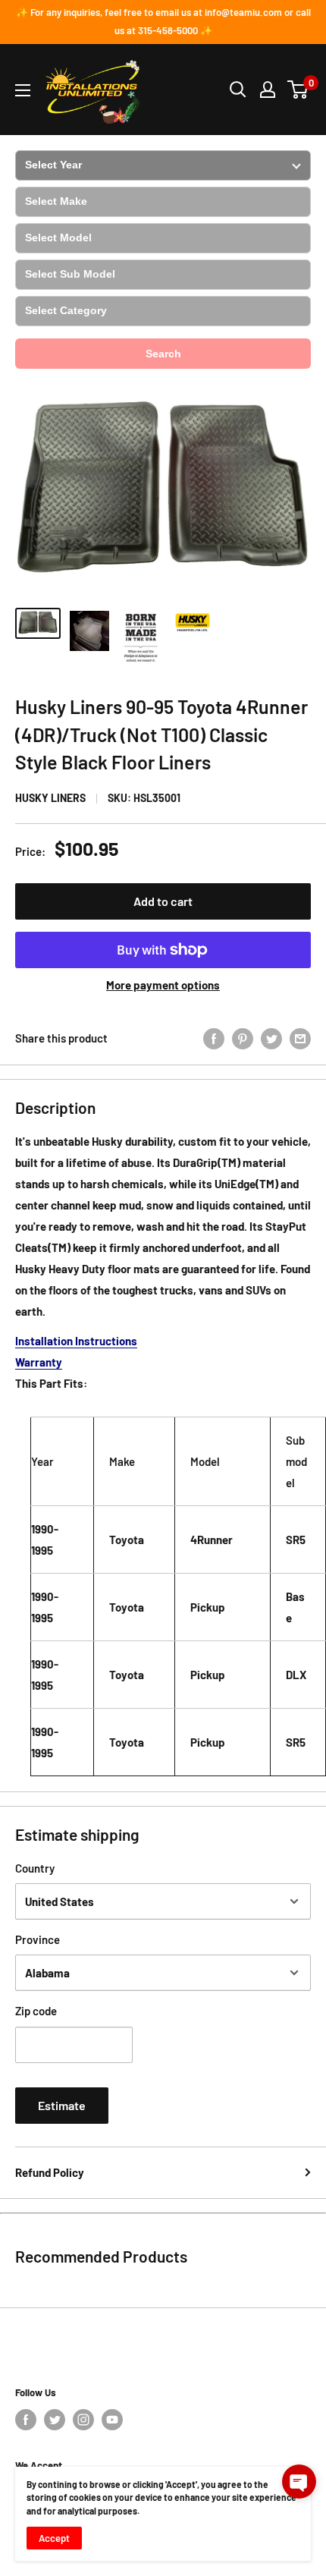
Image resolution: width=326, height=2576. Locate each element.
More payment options (163, 985)
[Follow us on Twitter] (55, 2420)
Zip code (36, 2011)
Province (38, 1939)
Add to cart (163, 901)
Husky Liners (50, 798)
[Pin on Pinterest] (243, 1037)
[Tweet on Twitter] (271, 1037)
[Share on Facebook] (214, 1037)
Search (163, 354)
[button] (299, 2482)
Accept (54, 2538)
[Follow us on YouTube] (112, 2420)
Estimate (62, 2105)
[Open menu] (23, 90)
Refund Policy (50, 2172)
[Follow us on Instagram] (83, 2420)
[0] (298, 90)
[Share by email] (300, 1037)
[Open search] (238, 90)
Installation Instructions (76, 1341)
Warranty (39, 1362)
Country (35, 1868)
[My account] (268, 90)
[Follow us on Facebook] (26, 2420)
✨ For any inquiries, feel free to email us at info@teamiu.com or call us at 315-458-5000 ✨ (163, 21)
